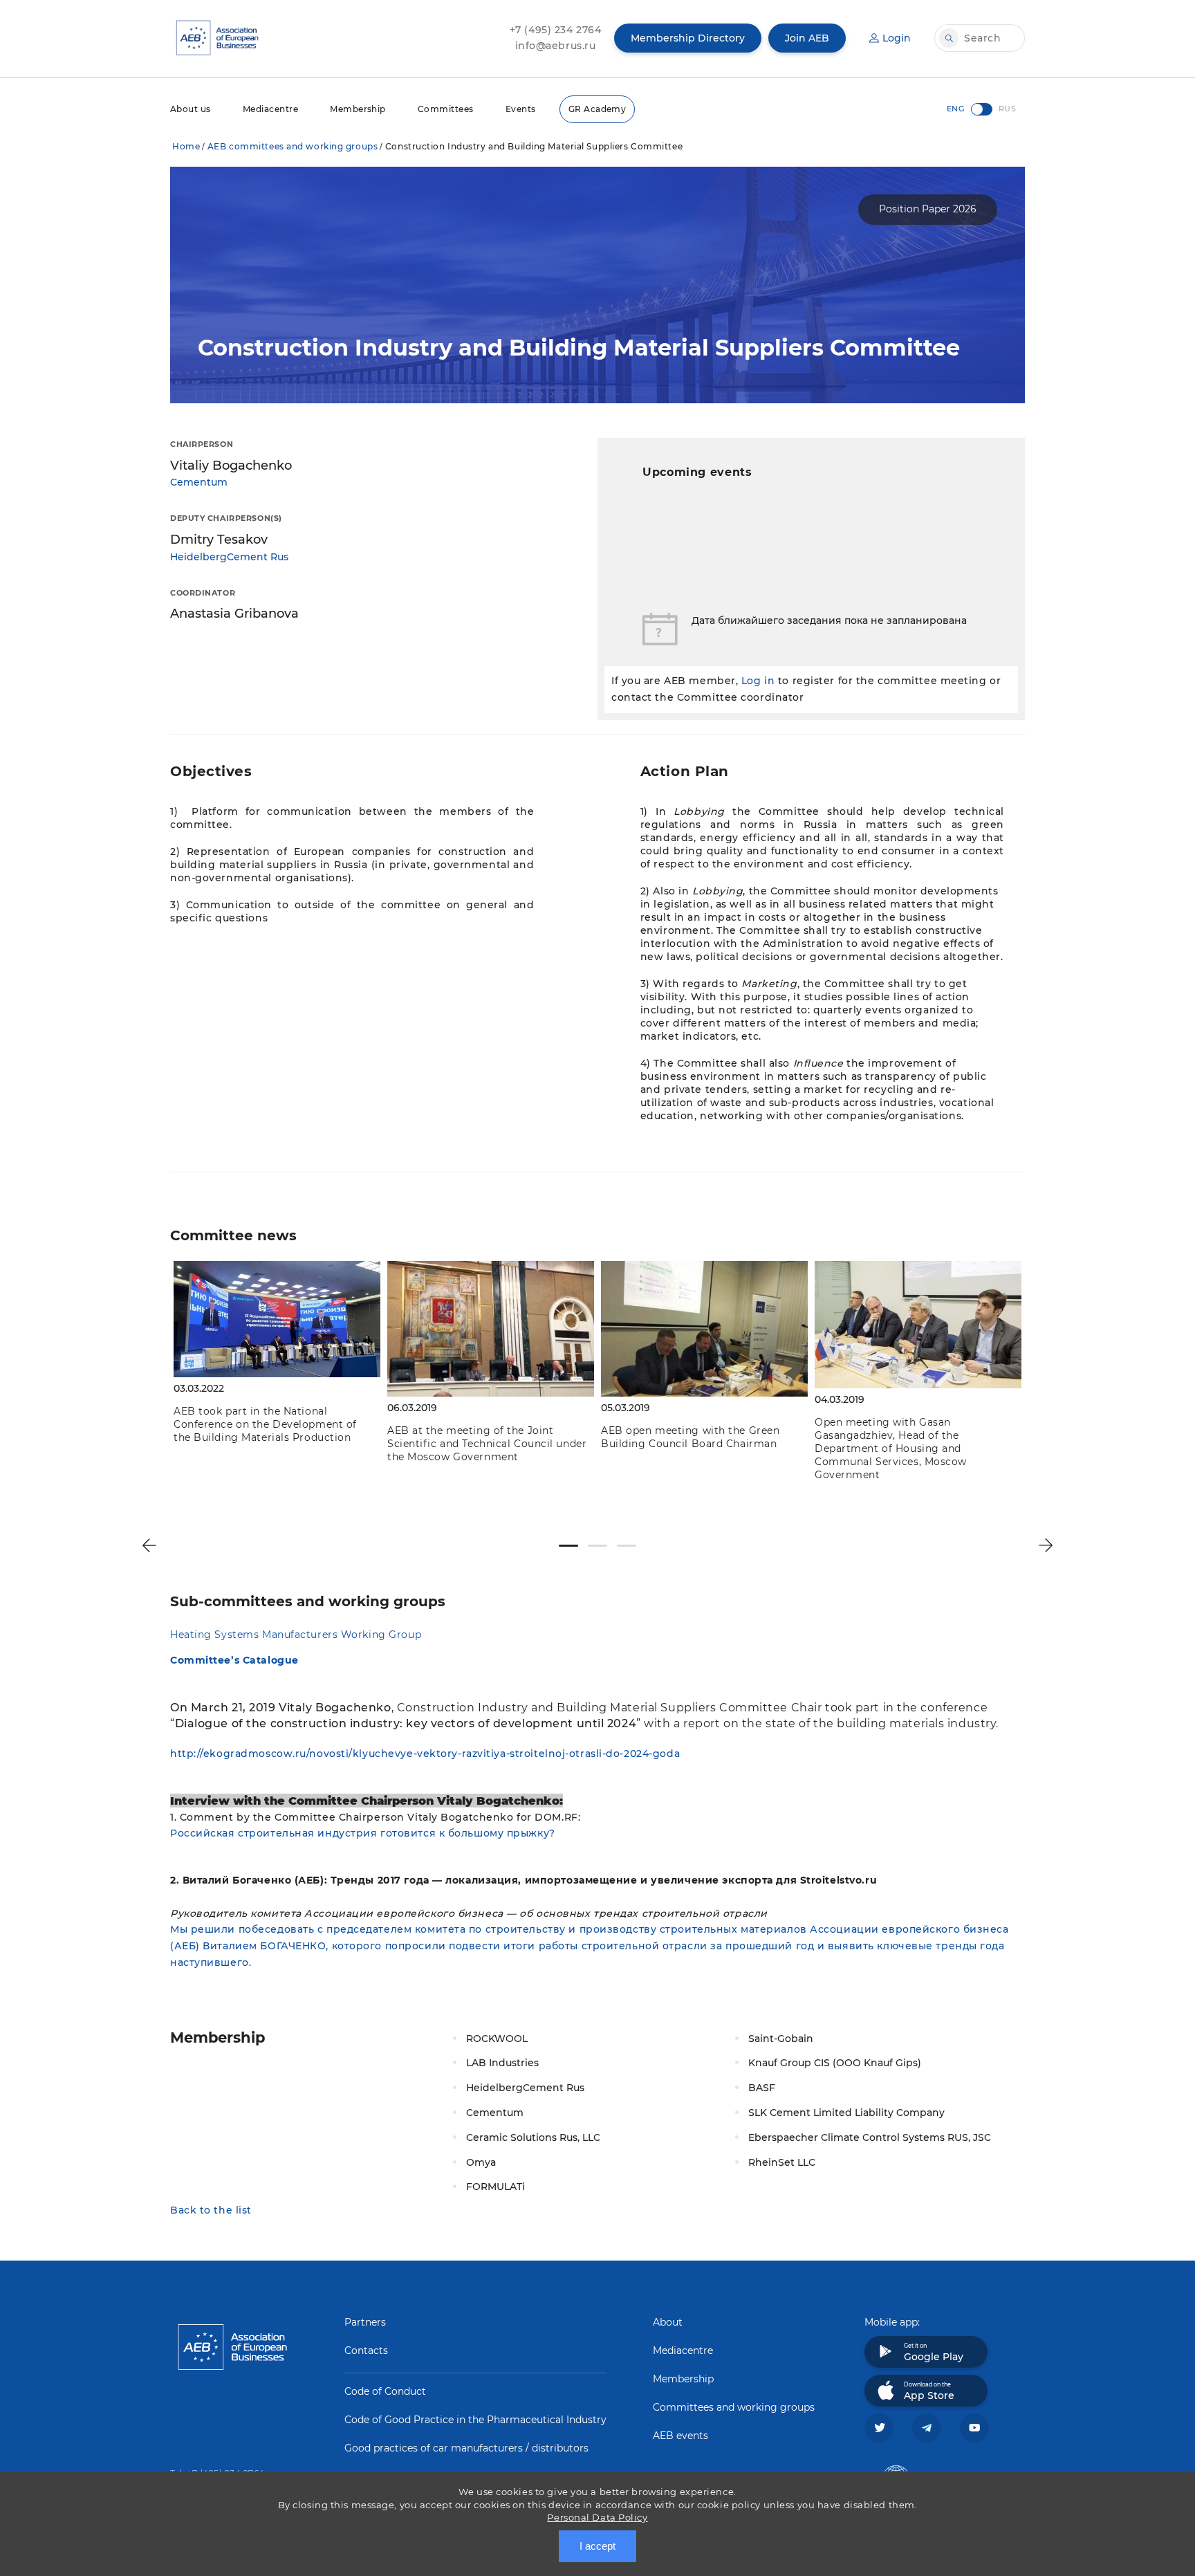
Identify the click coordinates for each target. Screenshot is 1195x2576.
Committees (446, 109)
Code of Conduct (385, 2391)
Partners (365, 2322)
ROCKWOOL (497, 2039)
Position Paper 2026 (928, 209)
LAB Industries (502, 2063)
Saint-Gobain (781, 2039)
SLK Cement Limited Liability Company (846, 2113)
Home (186, 146)
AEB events (680, 2436)
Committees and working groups (734, 2407)
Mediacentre (270, 109)
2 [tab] (597, 1546)
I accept (597, 2546)
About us (191, 109)
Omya (481, 2162)
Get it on (934, 2353)
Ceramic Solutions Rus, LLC (533, 2137)
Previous (149, 1545)
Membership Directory (688, 38)
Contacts (366, 2350)
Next (1046, 1545)
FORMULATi (495, 2187)
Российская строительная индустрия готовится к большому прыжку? (363, 1833)
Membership (358, 109)
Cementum (199, 482)
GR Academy (597, 109)
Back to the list (211, 2210)
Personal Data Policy (597, 2517)
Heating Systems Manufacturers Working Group (296, 1635)
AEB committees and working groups (293, 146)
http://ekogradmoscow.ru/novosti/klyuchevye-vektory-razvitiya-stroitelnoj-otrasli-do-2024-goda (427, 1754)
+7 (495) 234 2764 (556, 30)
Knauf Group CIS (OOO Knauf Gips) (835, 2063)
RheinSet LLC (782, 2162)
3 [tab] (627, 1546)
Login (897, 38)
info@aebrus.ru (556, 46)
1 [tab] (568, 1546)
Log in (758, 681)
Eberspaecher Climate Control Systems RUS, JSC (870, 2137)
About (668, 2322)
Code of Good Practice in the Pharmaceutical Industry (475, 2420)
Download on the (929, 2391)
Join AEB (807, 38)
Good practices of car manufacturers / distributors (466, 2448)
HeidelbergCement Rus (229, 557)
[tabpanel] (277, 1355)
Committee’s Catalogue (234, 1660)
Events (521, 109)
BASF (762, 2088)
